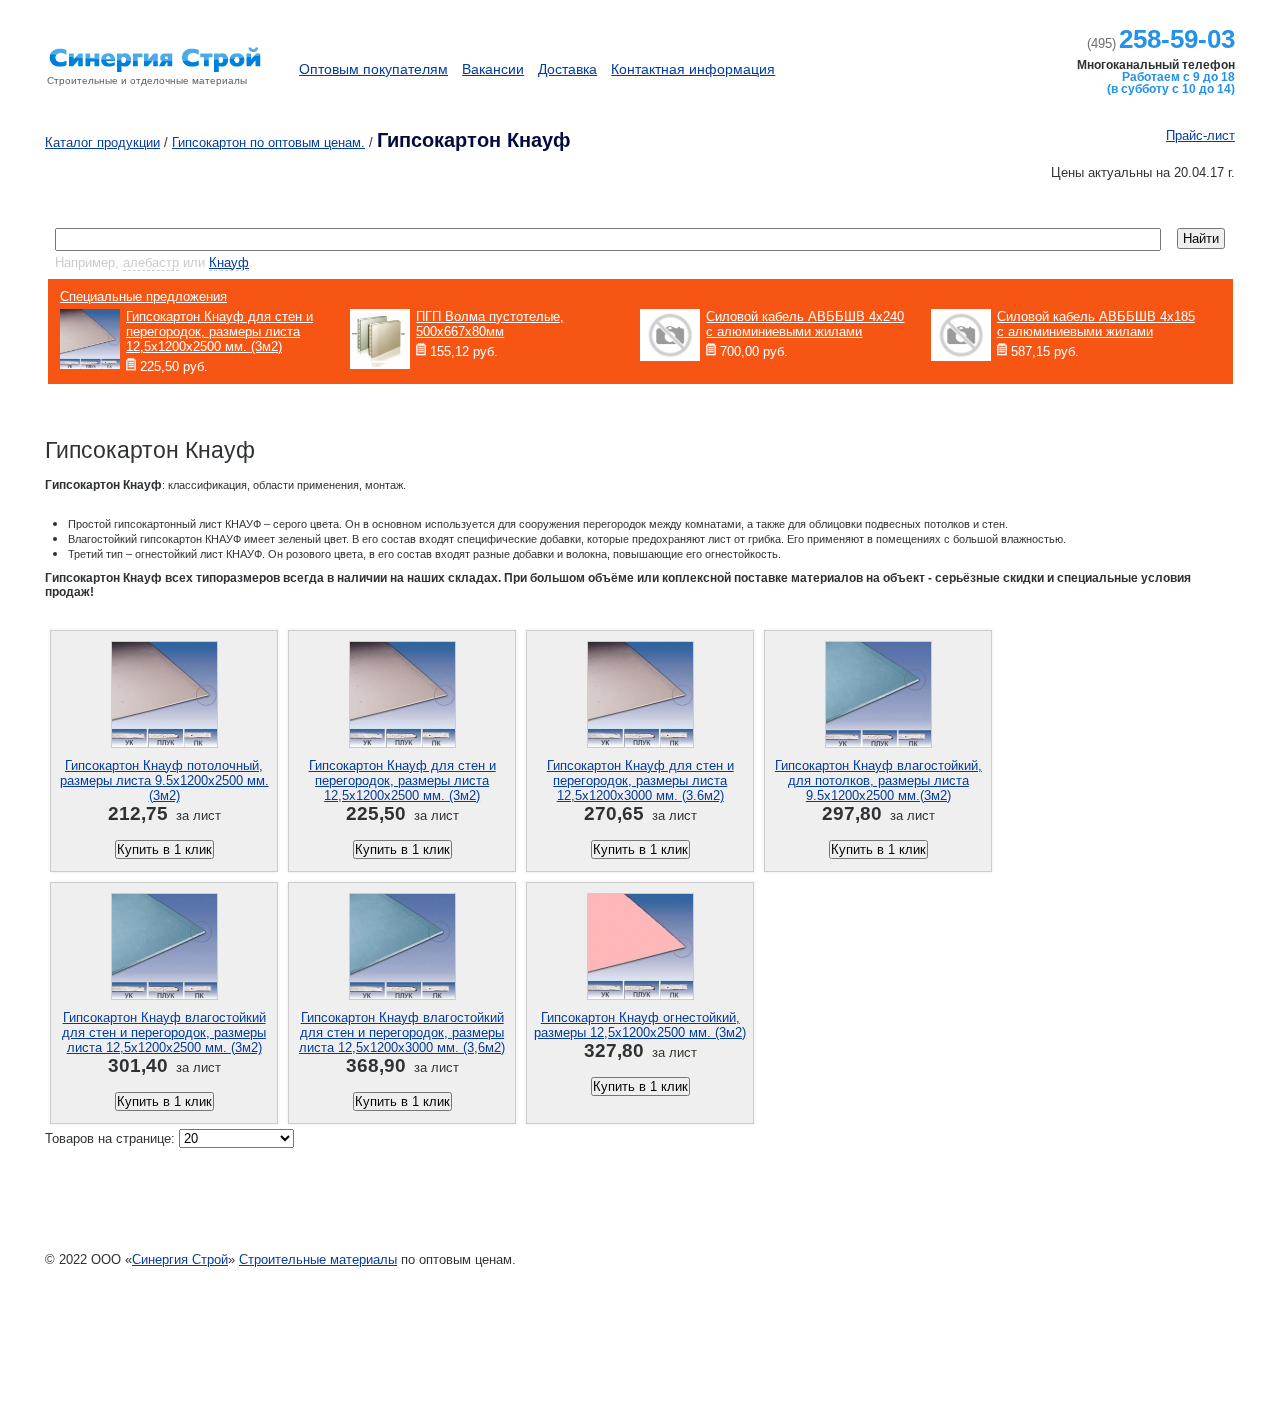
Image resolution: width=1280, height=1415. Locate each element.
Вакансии (493, 69)
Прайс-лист (1200, 135)
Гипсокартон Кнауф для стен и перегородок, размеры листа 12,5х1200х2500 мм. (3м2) (402, 780)
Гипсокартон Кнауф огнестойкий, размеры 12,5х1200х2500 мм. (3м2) (640, 1025)
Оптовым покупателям (373, 69)
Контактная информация (693, 69)
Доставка (567, 69)
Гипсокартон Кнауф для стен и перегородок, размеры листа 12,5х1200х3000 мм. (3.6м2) (640, 780)
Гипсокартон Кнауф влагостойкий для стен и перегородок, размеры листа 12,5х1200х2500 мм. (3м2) (164, 1032)
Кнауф (229, 262)
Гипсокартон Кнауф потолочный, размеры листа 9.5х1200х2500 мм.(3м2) (164, 780)
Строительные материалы (318, 1259)
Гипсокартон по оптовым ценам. (268, 142)
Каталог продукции (937, 59)
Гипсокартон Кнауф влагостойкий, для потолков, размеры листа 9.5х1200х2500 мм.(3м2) (878, 780)
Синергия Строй (180, 1259)
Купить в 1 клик (164, 849)
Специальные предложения (143, 296)
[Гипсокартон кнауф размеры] (160, 84)
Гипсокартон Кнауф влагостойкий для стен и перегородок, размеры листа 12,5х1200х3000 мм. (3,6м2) (402, 1032)
